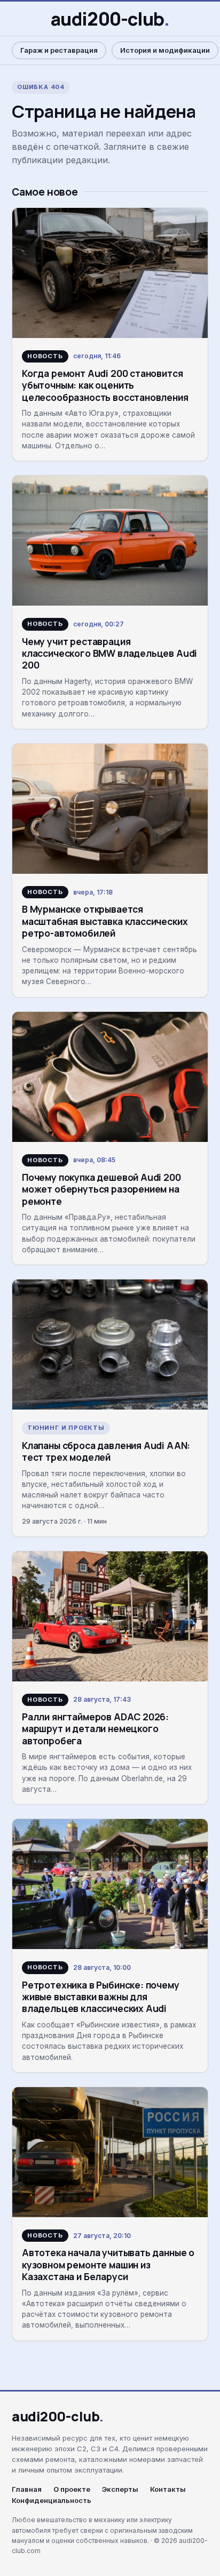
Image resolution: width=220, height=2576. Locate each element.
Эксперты (120, 2489)
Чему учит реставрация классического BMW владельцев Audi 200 (109, 653)
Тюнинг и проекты (66, 1428)
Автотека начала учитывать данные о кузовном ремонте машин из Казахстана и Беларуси (108, 2264)
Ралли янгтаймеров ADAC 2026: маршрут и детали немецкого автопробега (95, 1729)
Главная (27, 2489)
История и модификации (165, 50)
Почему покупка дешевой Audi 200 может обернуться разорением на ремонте (101, 1189)
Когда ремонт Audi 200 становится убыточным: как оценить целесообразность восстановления (105, 385)
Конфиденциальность (52, 2501)
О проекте (72, 2489)
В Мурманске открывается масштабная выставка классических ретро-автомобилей (105, 921)
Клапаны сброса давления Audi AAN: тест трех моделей (106, 1451)
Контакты (168, 2489)
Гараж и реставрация (59, 50)
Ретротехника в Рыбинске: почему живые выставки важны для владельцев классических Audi (101, 1997)
